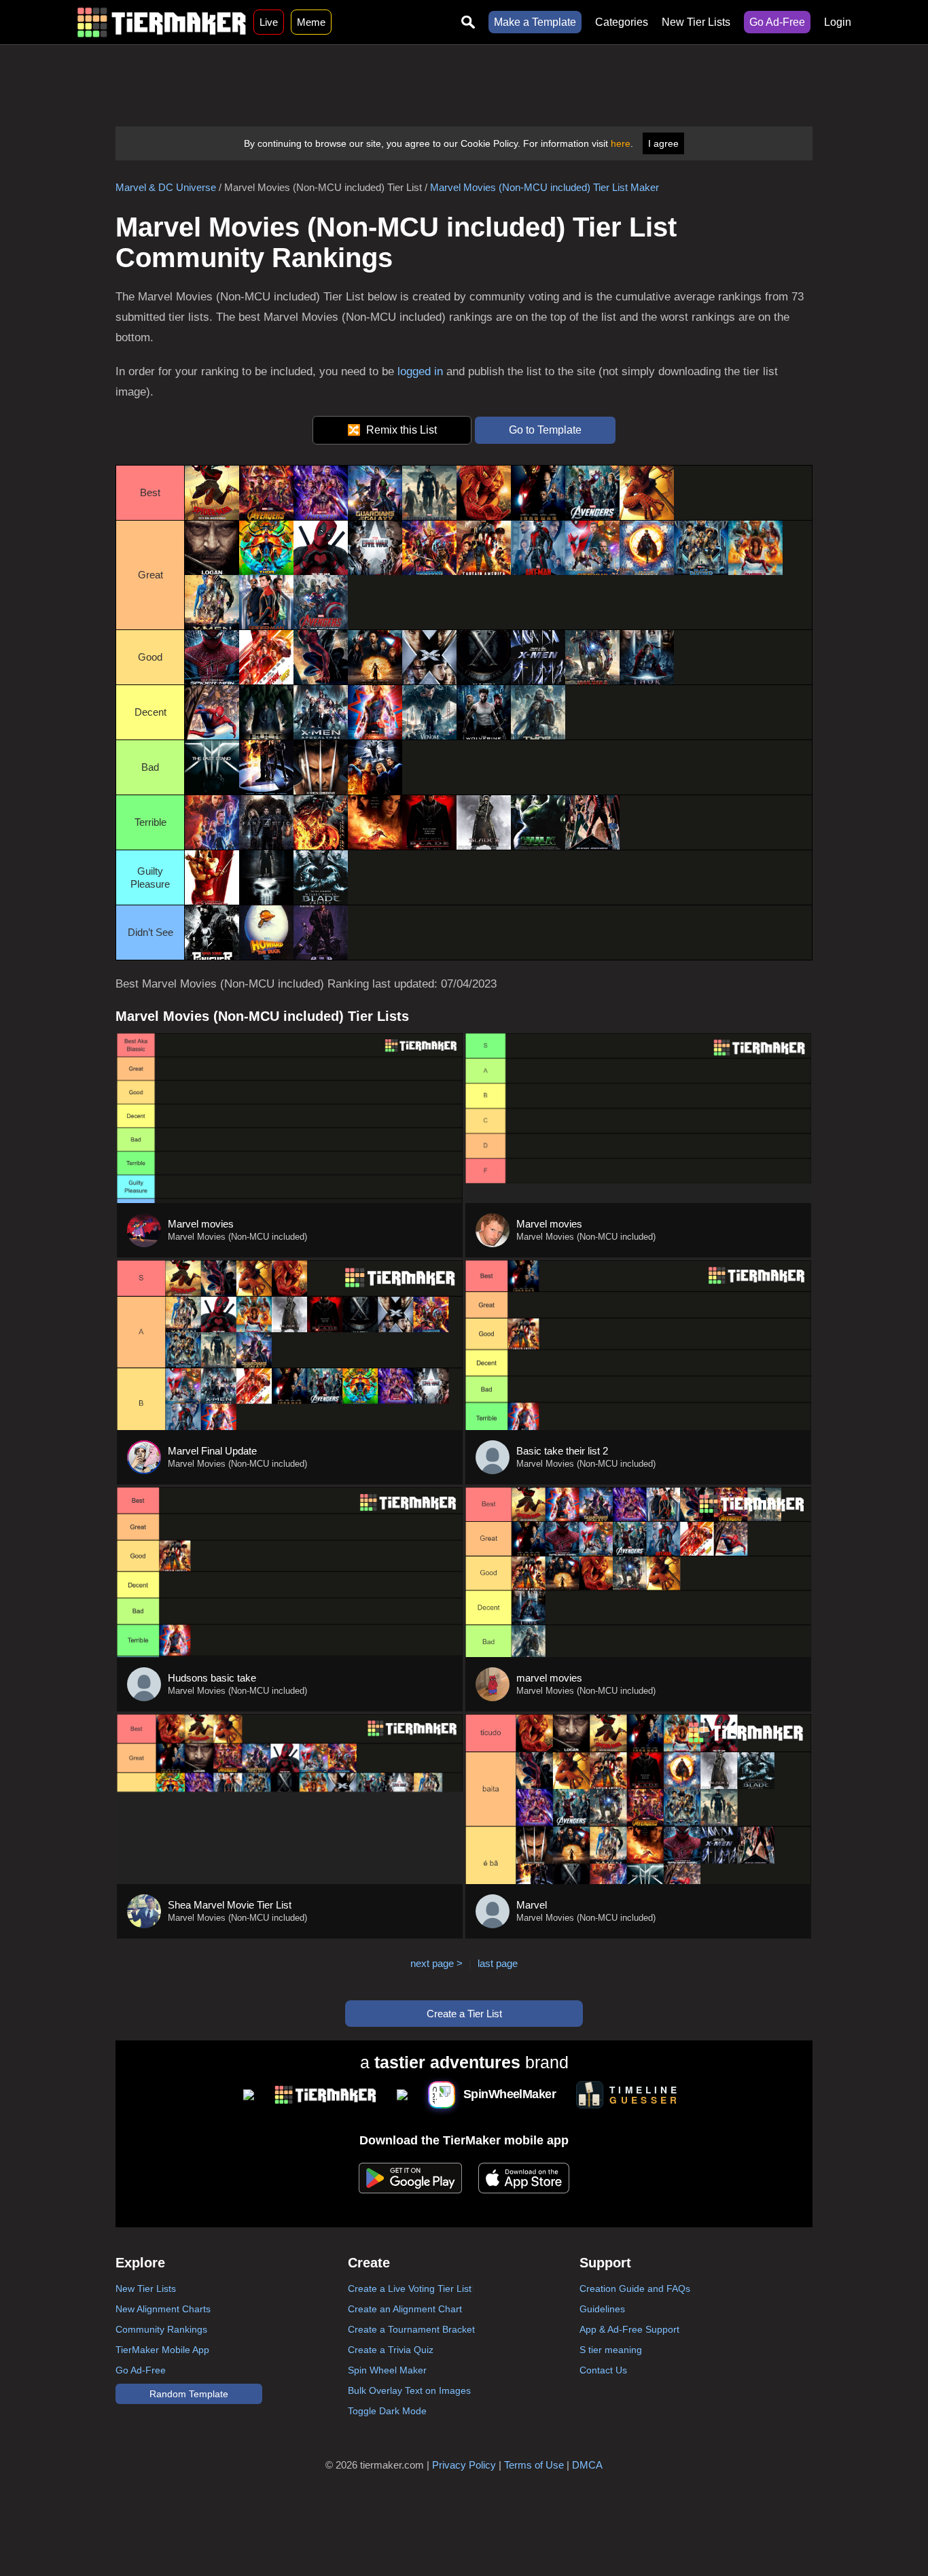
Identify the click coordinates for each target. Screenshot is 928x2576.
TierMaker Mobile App (162, 2350)
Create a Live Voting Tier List (410, 2288)
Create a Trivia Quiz (391, 2350)
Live (269, 22)
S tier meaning (611, 2350)
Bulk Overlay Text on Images (409, 2390)
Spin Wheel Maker (387, 2370)
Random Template (189, 2394)
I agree (663, 143)
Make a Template (535, 22)
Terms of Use (534, 2465)
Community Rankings (161, 2329)
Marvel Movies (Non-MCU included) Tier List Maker (545, 187)
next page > (436, 1963)
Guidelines (602, 2309)
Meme (311, 22)
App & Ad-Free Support (629, 2329)
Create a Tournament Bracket (411, 2329)
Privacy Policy (464, 2465)
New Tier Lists (696, 22)
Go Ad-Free (777, 22)
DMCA (587, 2465)
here (621, 143)
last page (498, 1963)
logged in (420, 371)
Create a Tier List (464, 2014)
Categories (622, 22)
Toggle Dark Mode (387, 2411)
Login (838, 22)
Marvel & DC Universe (166, 187)
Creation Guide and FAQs (635, 2288)
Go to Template (545, 430)
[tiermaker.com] (162, 22)
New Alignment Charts (163, 2309)
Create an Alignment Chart (405, 2309)
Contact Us (603, 2370)
